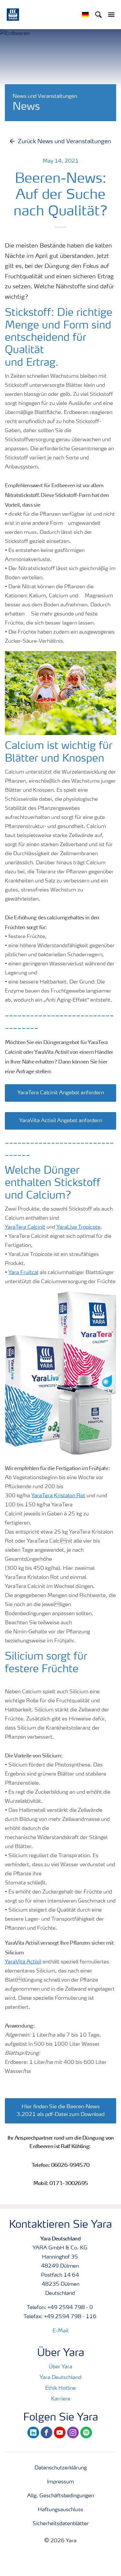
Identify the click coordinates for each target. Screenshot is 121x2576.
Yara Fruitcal (23, 1273)
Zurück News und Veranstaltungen (65, 142)
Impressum (60, 2482)
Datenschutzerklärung (61, 2468)
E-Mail (60, 2331)
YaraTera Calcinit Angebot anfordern (61, 1093)
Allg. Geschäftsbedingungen (60, 2496)
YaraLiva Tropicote (78, 1227)
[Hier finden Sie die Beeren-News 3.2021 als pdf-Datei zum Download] (60, 2100)
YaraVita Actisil (23, 1962)
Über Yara (60, 2367)
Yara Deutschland (60, 2378)
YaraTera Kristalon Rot (58, 1496)
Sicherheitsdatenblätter (61, 2524)
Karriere (61, 2399)
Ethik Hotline (60, 2388)
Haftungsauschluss (60, 2510)
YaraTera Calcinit (25, 1227)
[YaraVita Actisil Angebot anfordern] (60, 1114)
